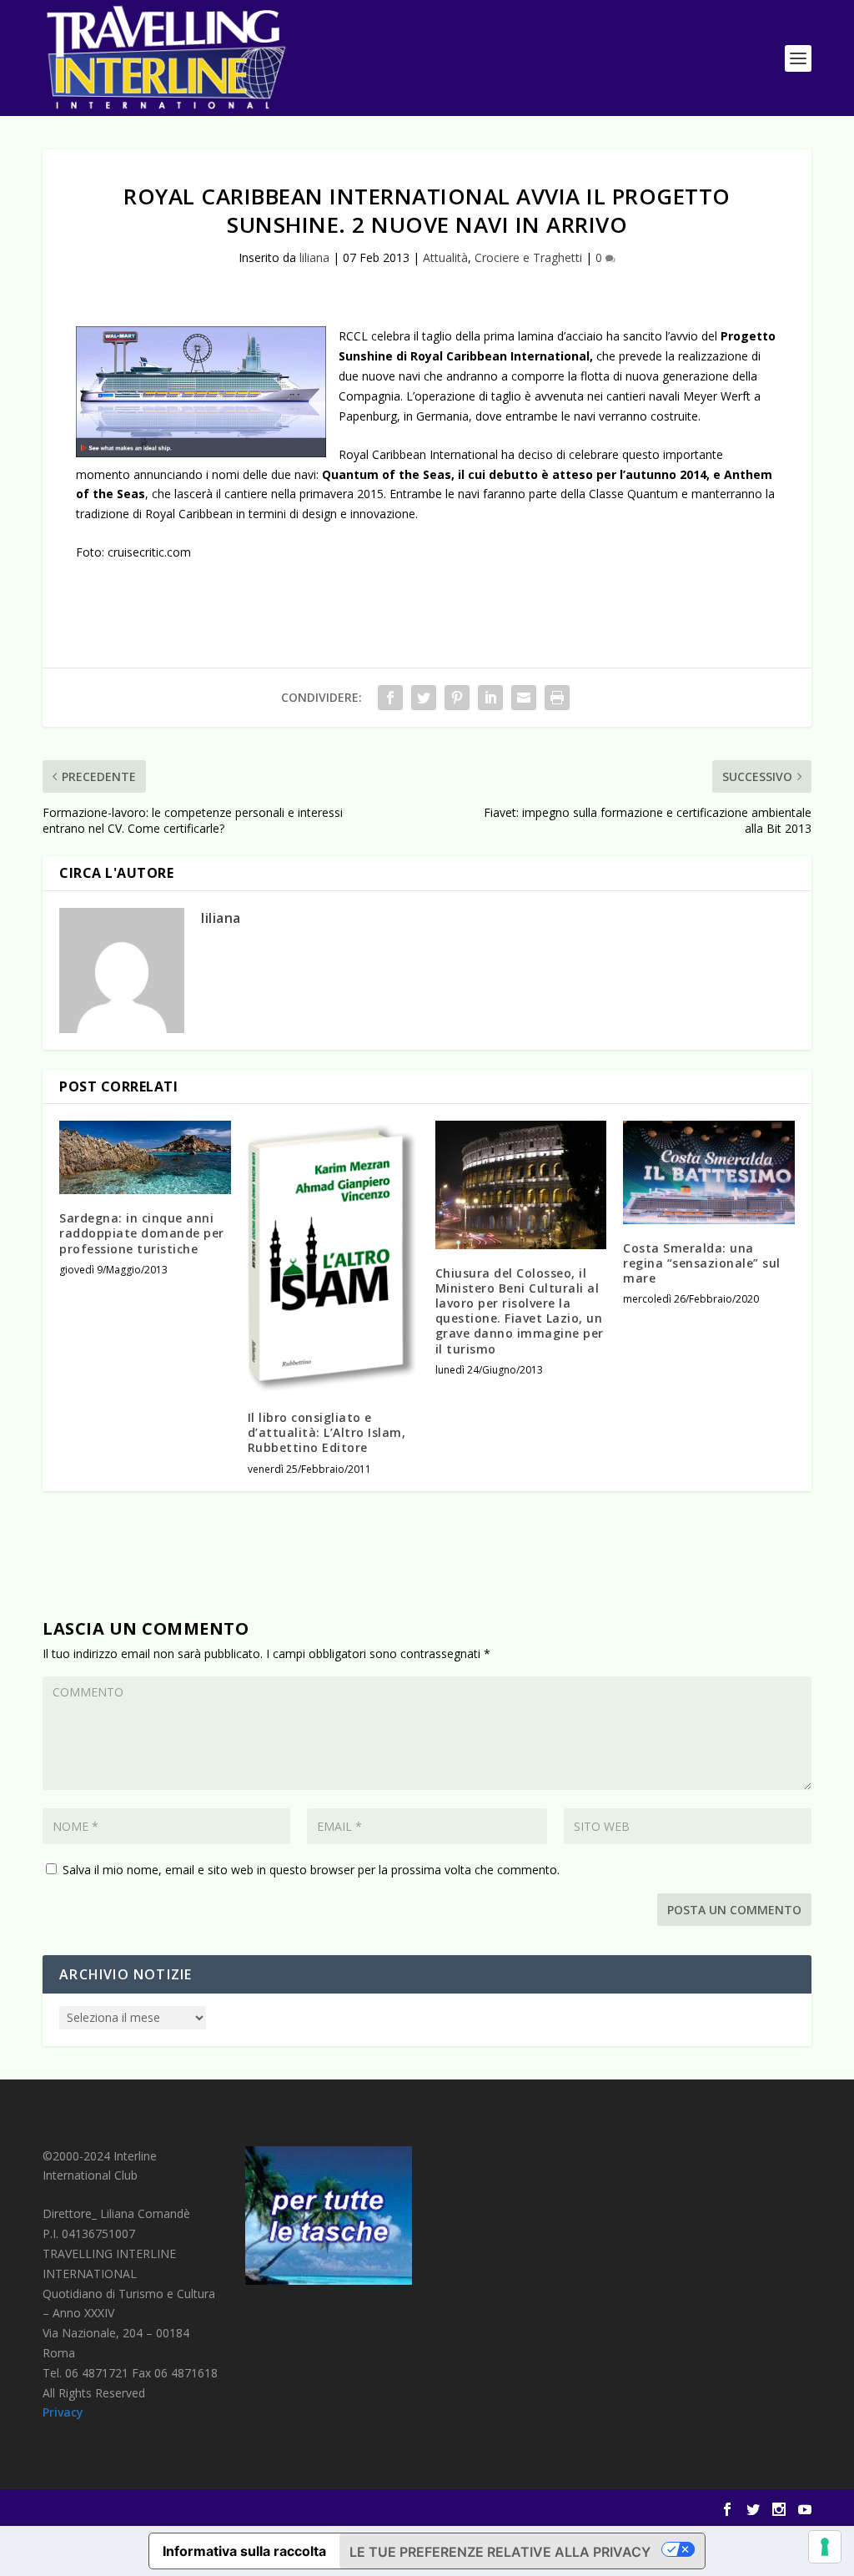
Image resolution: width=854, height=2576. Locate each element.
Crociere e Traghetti (528, 257)
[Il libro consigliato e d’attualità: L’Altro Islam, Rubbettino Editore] (333, 1257)
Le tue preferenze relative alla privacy (500, 2552)
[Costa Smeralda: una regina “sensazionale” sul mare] (708, 1172)
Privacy (63, 2412)
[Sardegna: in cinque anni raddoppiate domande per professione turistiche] (145, 1157)
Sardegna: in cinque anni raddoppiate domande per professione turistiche (142, 1233)
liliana (314, 257)
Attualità (445, 257)
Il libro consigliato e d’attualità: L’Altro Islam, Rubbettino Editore (327, 1432)
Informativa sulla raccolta (244, 2551)
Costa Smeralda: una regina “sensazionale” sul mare (702, 1263)
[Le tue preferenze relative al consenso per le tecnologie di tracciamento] (825, 2547)
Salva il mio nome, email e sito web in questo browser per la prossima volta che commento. (311, 1870)
